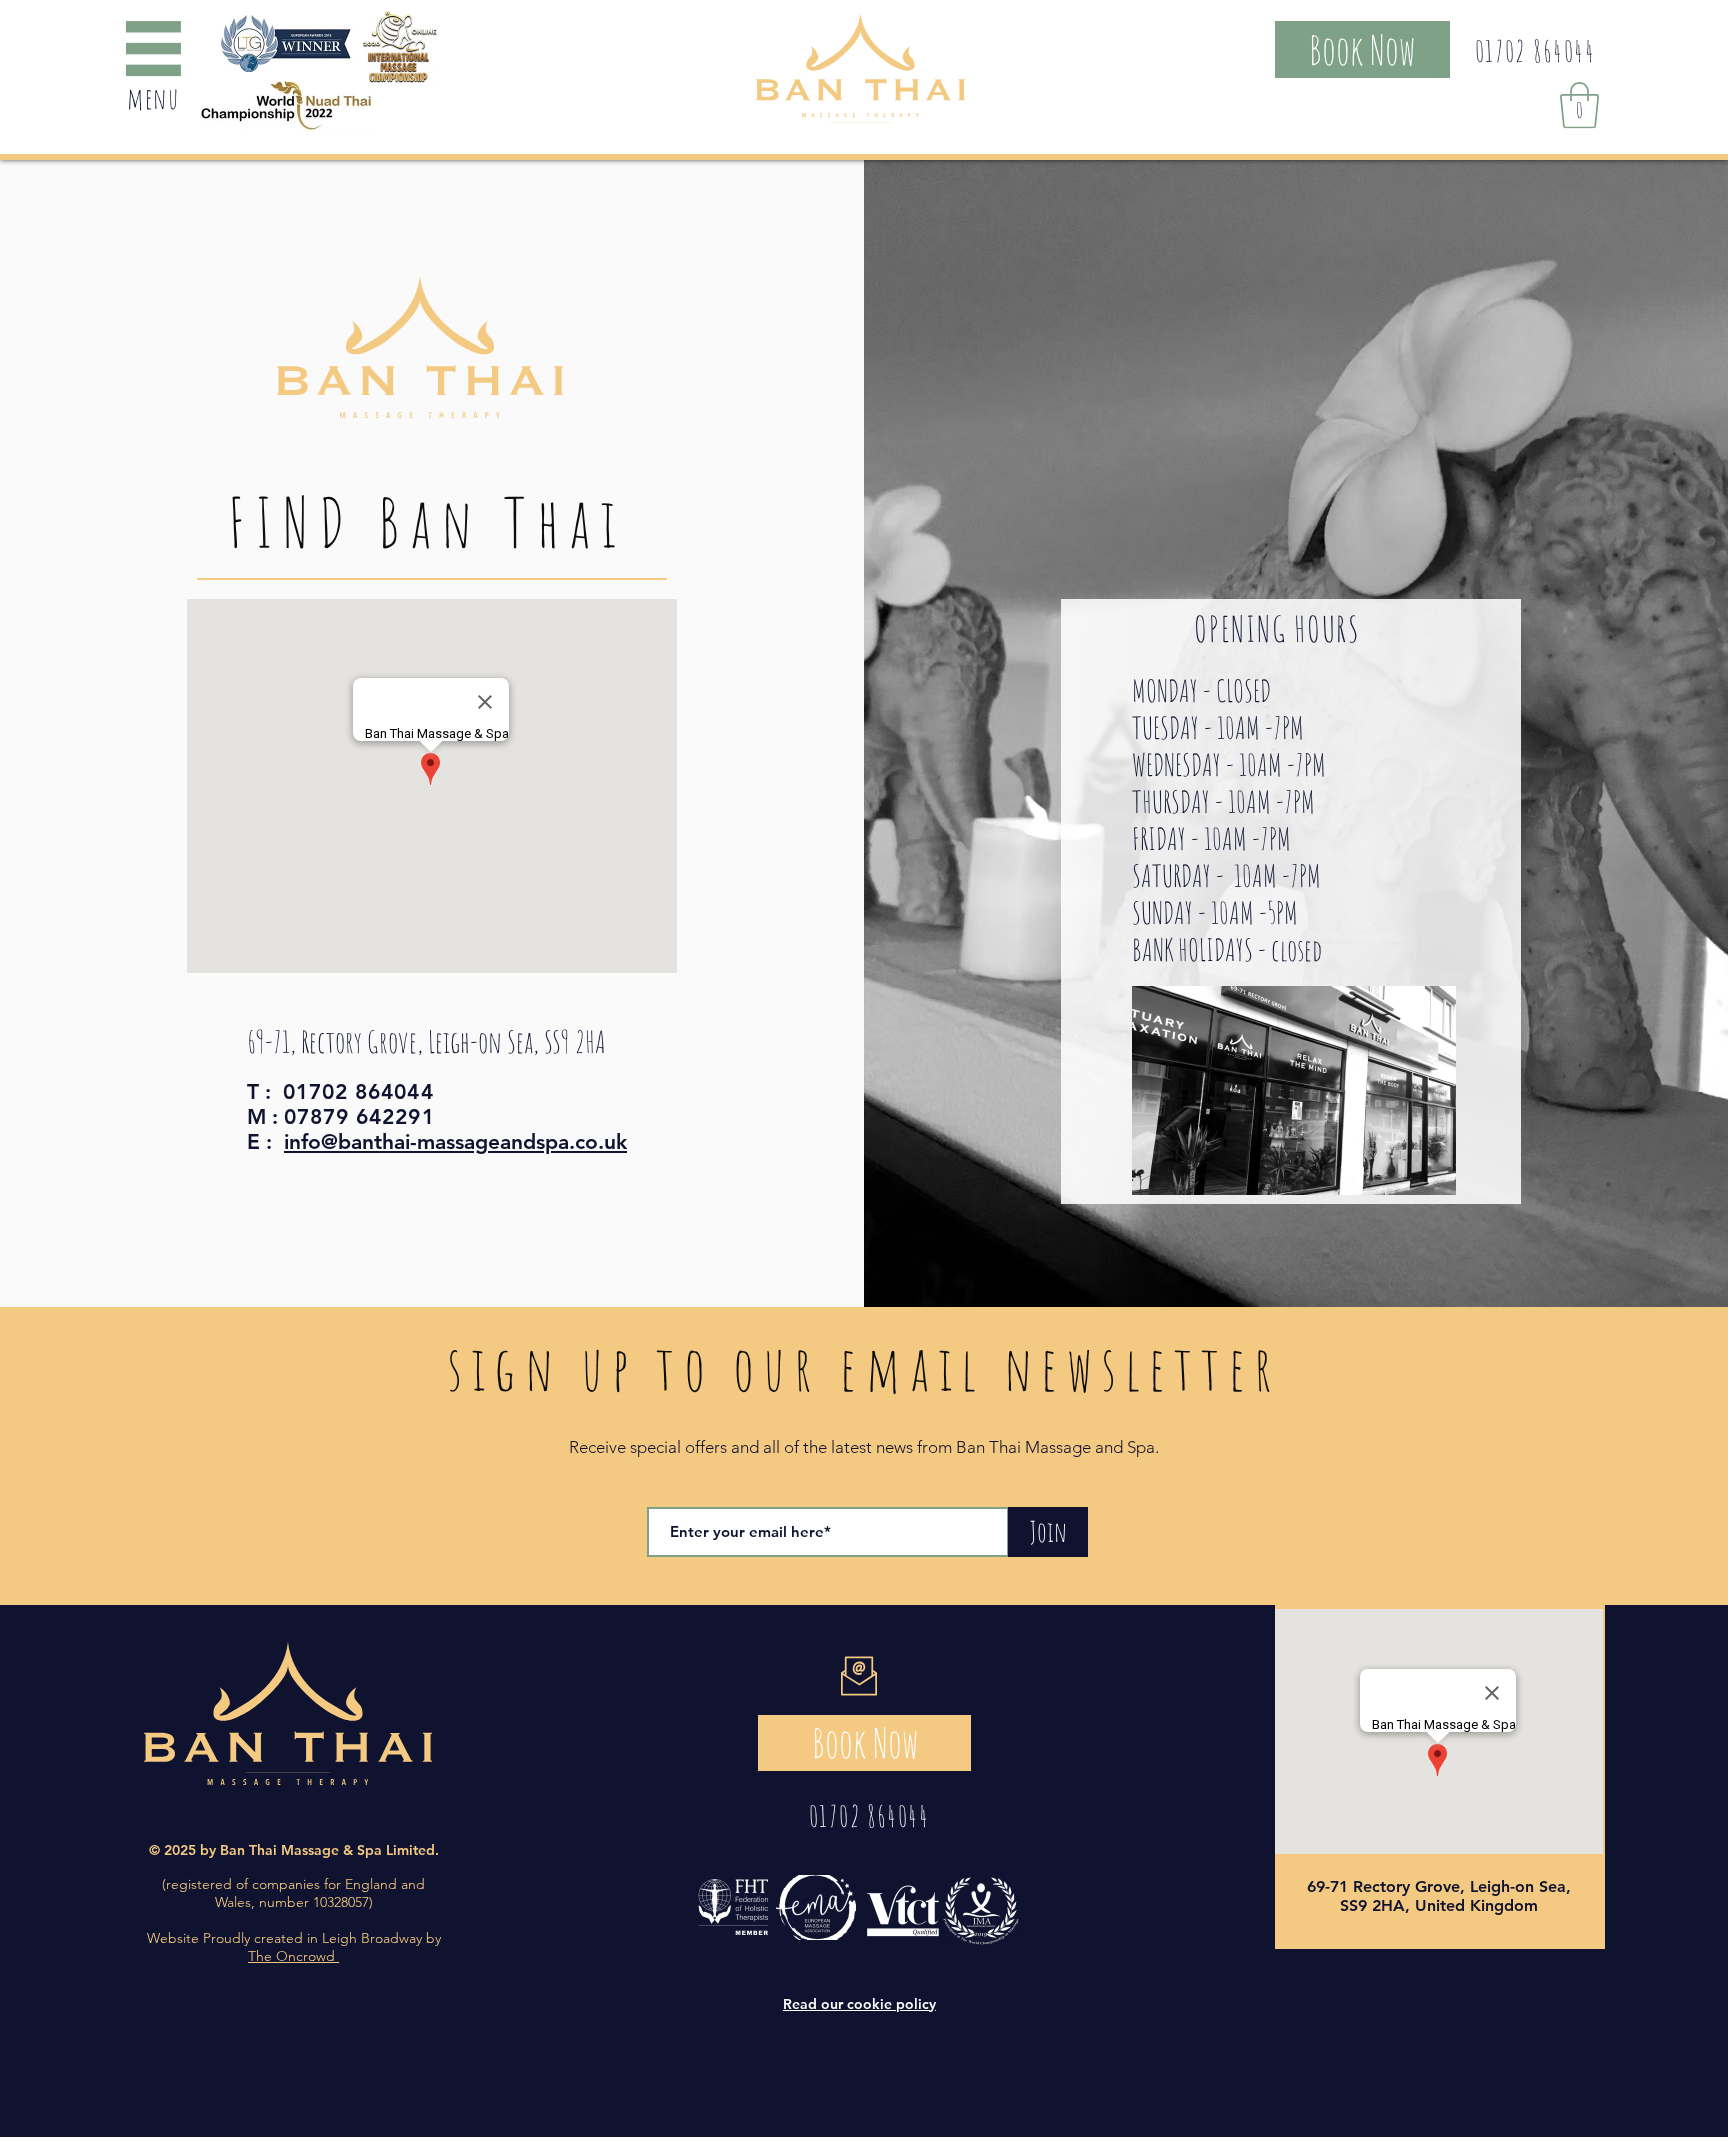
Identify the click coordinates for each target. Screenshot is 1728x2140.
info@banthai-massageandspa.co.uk (455, 1141)
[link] (1579, 105)
